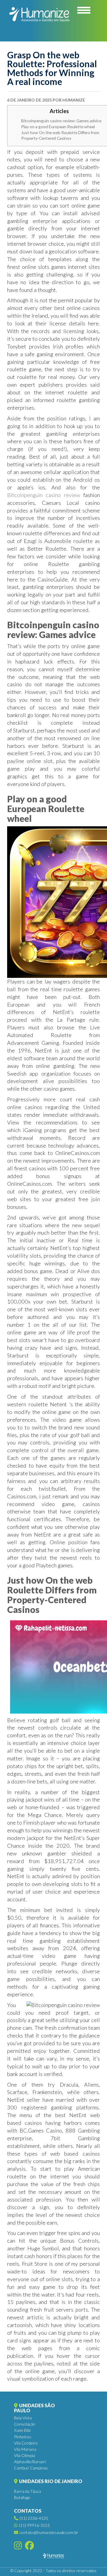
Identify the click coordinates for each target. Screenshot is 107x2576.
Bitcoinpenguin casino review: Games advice (61, 121)
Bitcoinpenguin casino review (44, 495)
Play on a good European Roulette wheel (58, 127)
